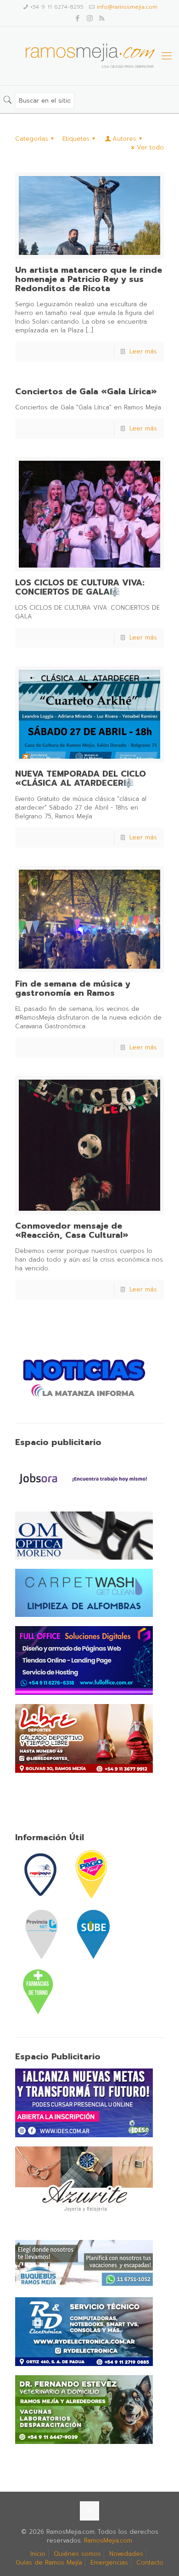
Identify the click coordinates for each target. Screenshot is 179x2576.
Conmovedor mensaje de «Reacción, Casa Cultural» (72, 1230)
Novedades (126, 2554)
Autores (124, 139)
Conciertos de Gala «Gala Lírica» (86, 392)
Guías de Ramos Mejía (49, 2562)
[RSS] (102, 18)
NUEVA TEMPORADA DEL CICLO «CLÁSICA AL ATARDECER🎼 (81, 778)
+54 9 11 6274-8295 (57, 7)
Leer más (143, 351)
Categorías (32, 139)
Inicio (38, 2554)
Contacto (150, 2562)
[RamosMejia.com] (89, 56)
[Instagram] (90, 18)
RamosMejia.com (108, 2540)
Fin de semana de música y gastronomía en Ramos (73, 988)
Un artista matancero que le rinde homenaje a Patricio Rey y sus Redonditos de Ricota (89, 279)
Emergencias (109, 2562)
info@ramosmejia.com (127, 7)
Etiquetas (76, 139)
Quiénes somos (77, 2554)
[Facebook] (78, 18)
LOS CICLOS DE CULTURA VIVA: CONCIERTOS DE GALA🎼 (80, 587)
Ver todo (150, 147)
